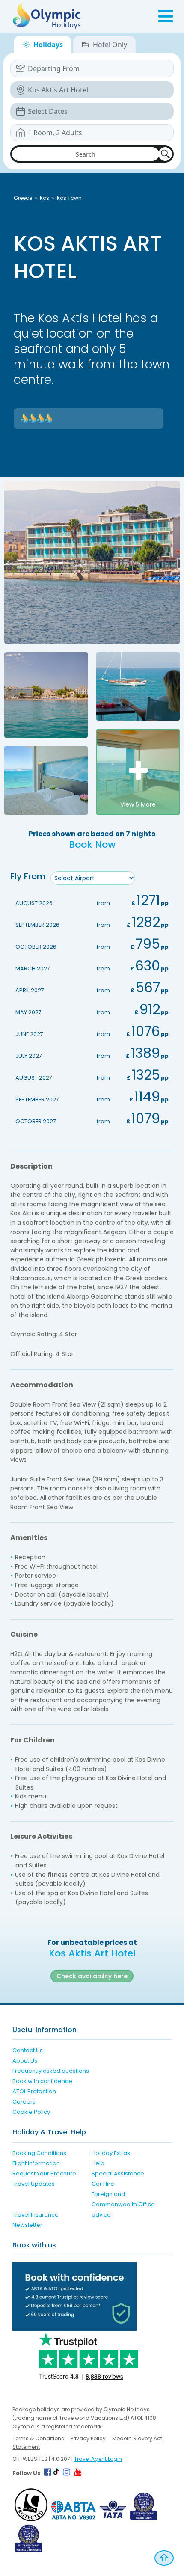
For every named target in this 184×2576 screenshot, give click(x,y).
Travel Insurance (36, 2215)
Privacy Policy (88, 2438)
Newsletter (27, 2225)
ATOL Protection (34, 2091)
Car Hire (103, 2184)
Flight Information (36, 2163)
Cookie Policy (31, 2112)
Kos (45, 198)
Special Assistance (118, 2174)
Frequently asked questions (51, 2071)
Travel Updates (34, 2184)
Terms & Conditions (38, 2438)
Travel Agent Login (98, 2459)
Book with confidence (42, 2081)
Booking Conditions (39, 2153)
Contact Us (28, 2050)
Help (98, 2163)
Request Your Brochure (44, 2174)
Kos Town (69, 198)
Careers (24, 2102)
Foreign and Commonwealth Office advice (123, 2204)
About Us (25, 2061)
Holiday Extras (111, 2153)
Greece (23, 198)
